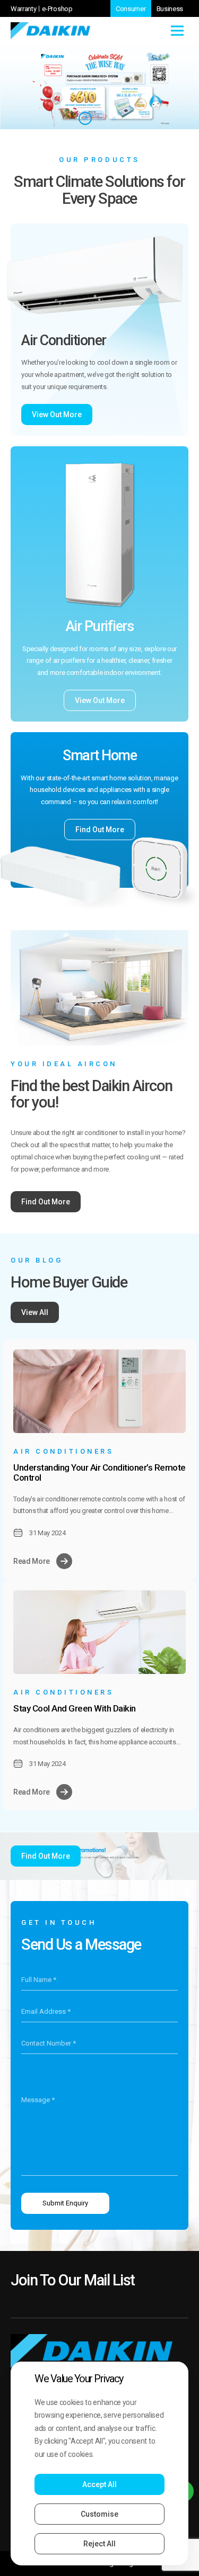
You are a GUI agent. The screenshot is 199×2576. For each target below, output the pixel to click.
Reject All (99, 2544)
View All (35, 1312)
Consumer (131, 9)
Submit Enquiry (65, 2203)
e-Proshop (57, 9)
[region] (99, 2464)
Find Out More (100, 830)
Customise (99, 2514)
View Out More (57, 415)
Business (170, 9)
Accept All (99, 2484)
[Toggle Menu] (177, 30)
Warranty (23, 9)
